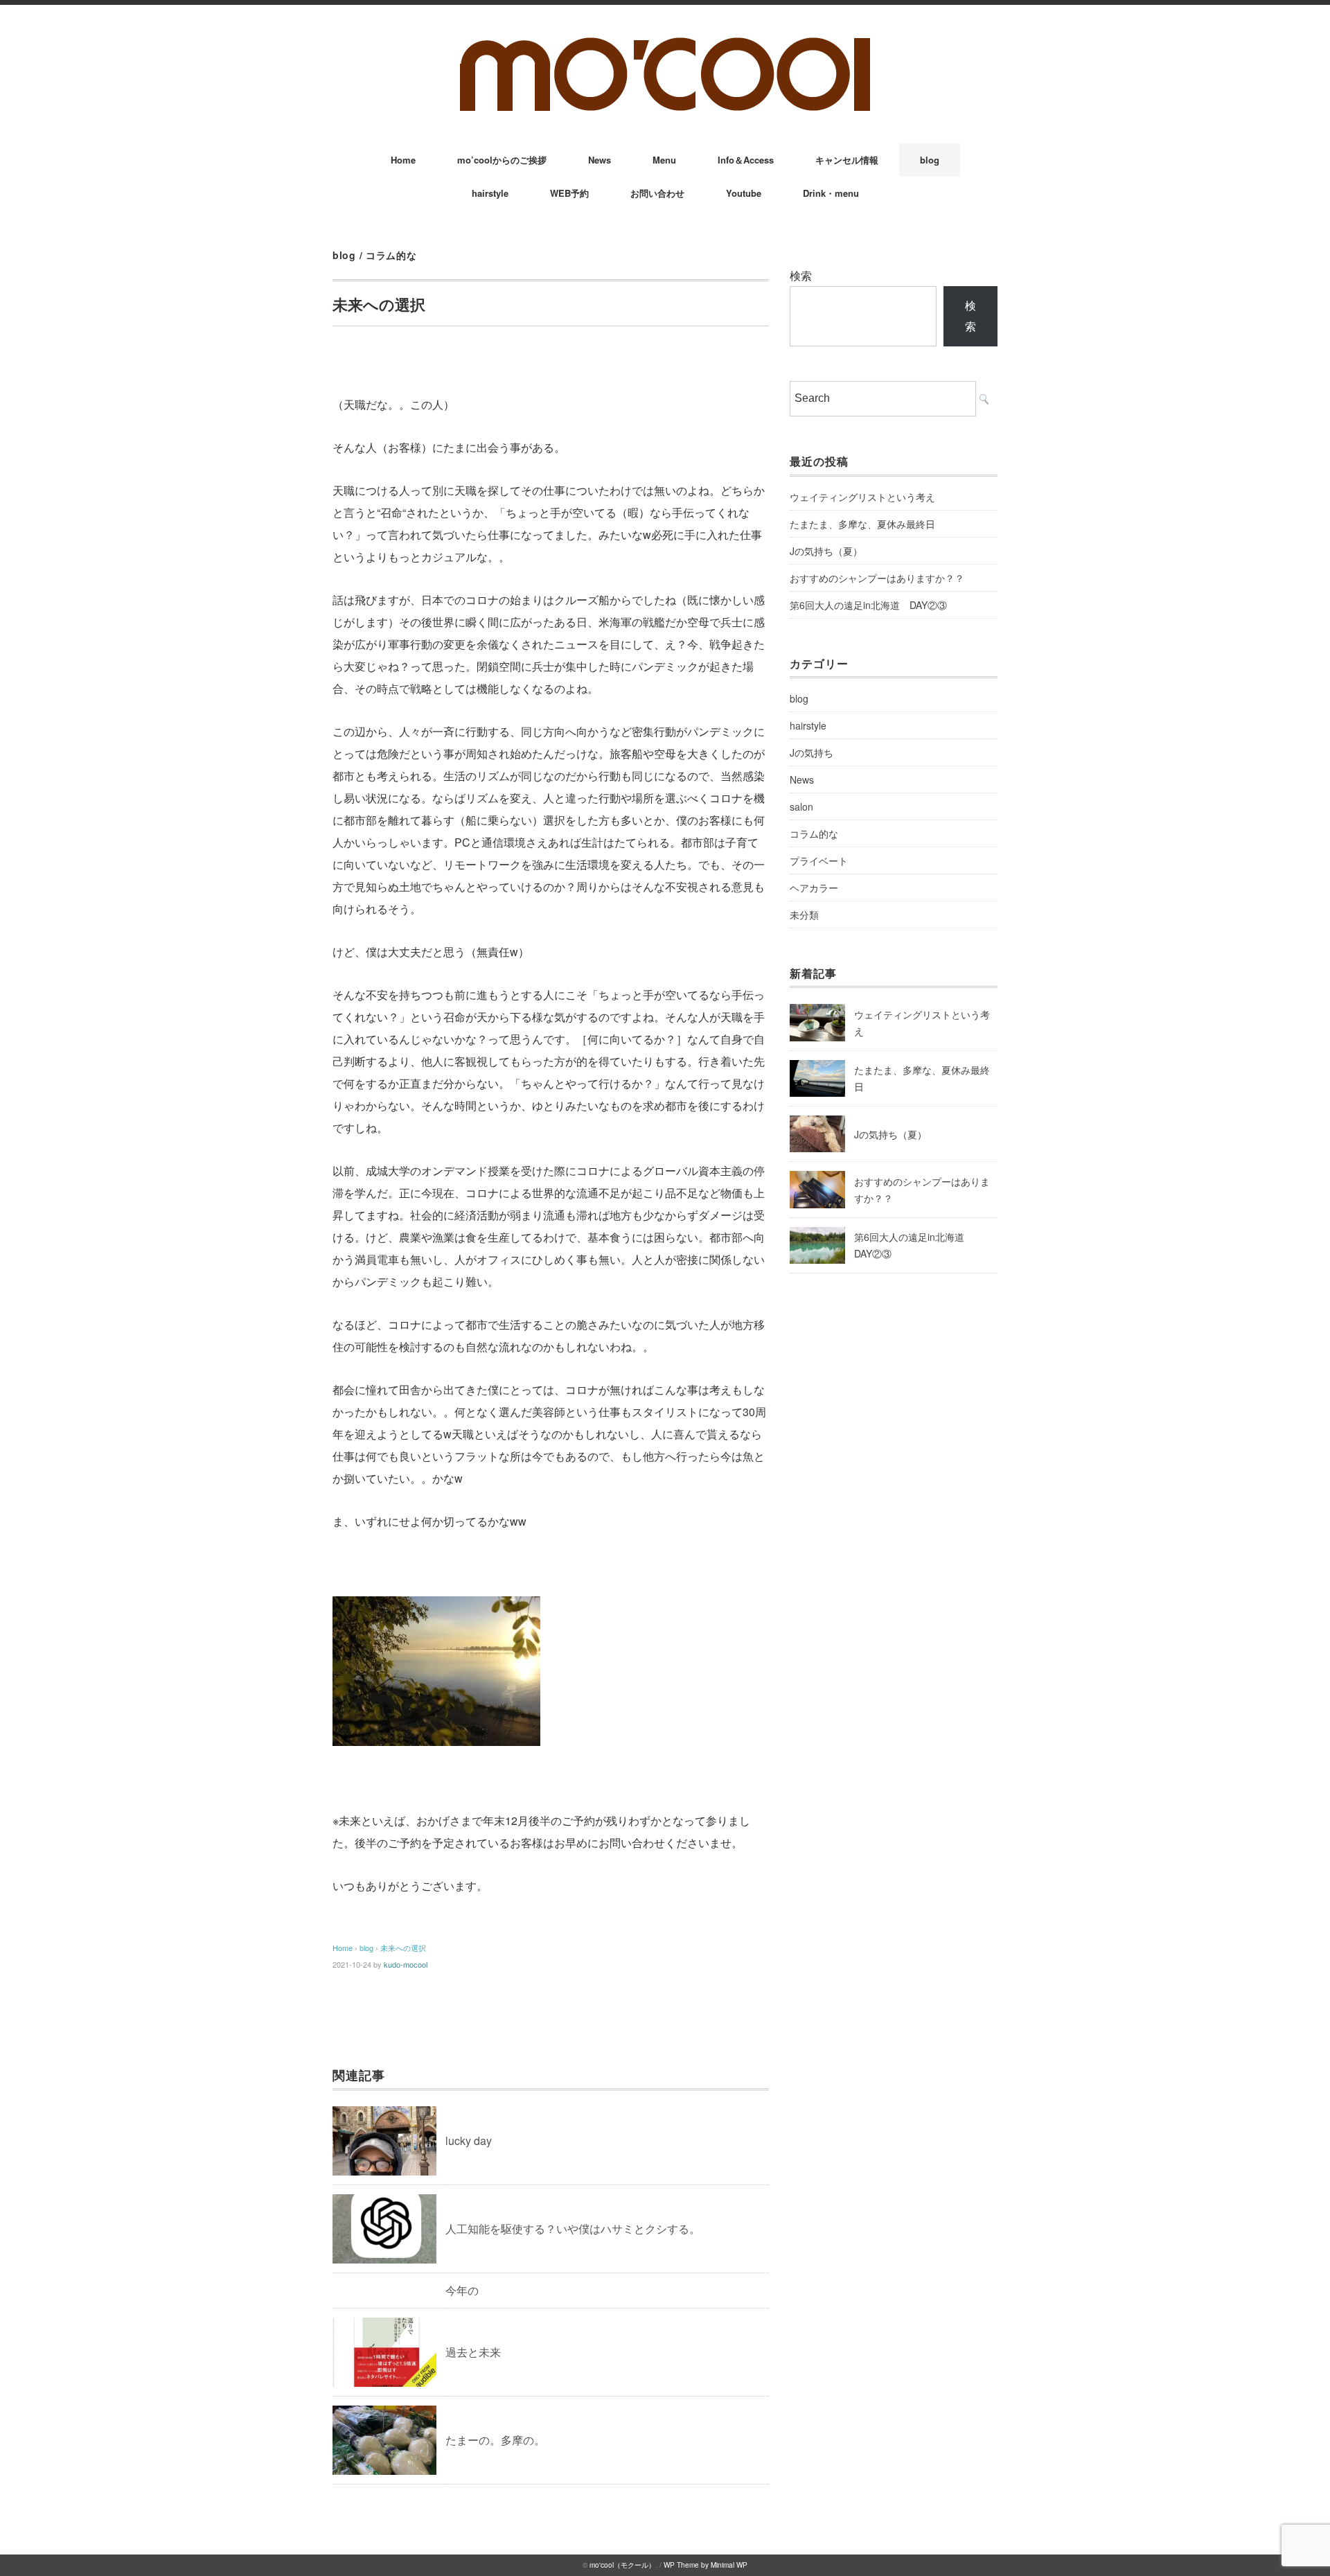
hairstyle (490, 193)
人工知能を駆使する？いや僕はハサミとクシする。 (573, 2229)
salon (801, 806)
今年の (462, 2290)
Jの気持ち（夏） (826, 551)
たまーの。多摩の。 (495, 2440)
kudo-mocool (406, 1964)
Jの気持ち (812, 752)
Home (403, 160)
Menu (664, 160)
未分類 (804, 915)
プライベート (819, 861)
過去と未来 (473, 2352)
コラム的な (391, 255)
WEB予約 (569, 193)
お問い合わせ (657, 193)
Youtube (744, 193)
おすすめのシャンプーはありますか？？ (877, 578)
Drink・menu (831, 193)
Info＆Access (746, 160)
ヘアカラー (814, 888)
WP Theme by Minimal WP (706, 2565)
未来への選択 (403, 1948)
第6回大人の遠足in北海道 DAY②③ (868, 605)
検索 (801, 275)
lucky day (469, 2141)
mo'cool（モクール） (622, 2565)
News (600, 160)
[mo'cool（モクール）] (665, 43)
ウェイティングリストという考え (862, 497)
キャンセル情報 (847, 160)
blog (930, 160)
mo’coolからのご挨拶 (502, 160)
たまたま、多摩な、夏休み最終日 (862, 524)
